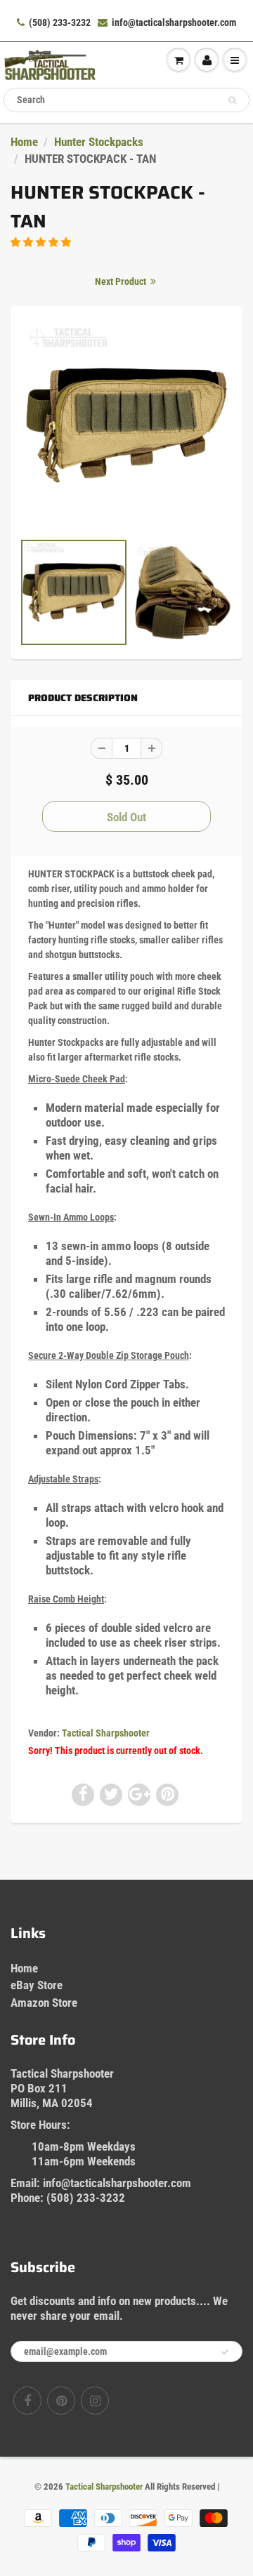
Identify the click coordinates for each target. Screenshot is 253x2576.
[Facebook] (27, 2401)
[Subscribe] (225, 2352)
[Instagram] (95, 2401)
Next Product (122, 281)
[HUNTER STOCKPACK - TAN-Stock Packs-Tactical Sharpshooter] (126, 425)
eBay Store (37, 1985)
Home (24, 142)
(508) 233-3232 (60, 22)
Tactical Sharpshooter (106, 1733)
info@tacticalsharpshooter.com (174, 22)
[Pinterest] (61, 2401)
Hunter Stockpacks (99, 142)
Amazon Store (44, 2003)
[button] (42, 242)
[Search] (232, 100)
